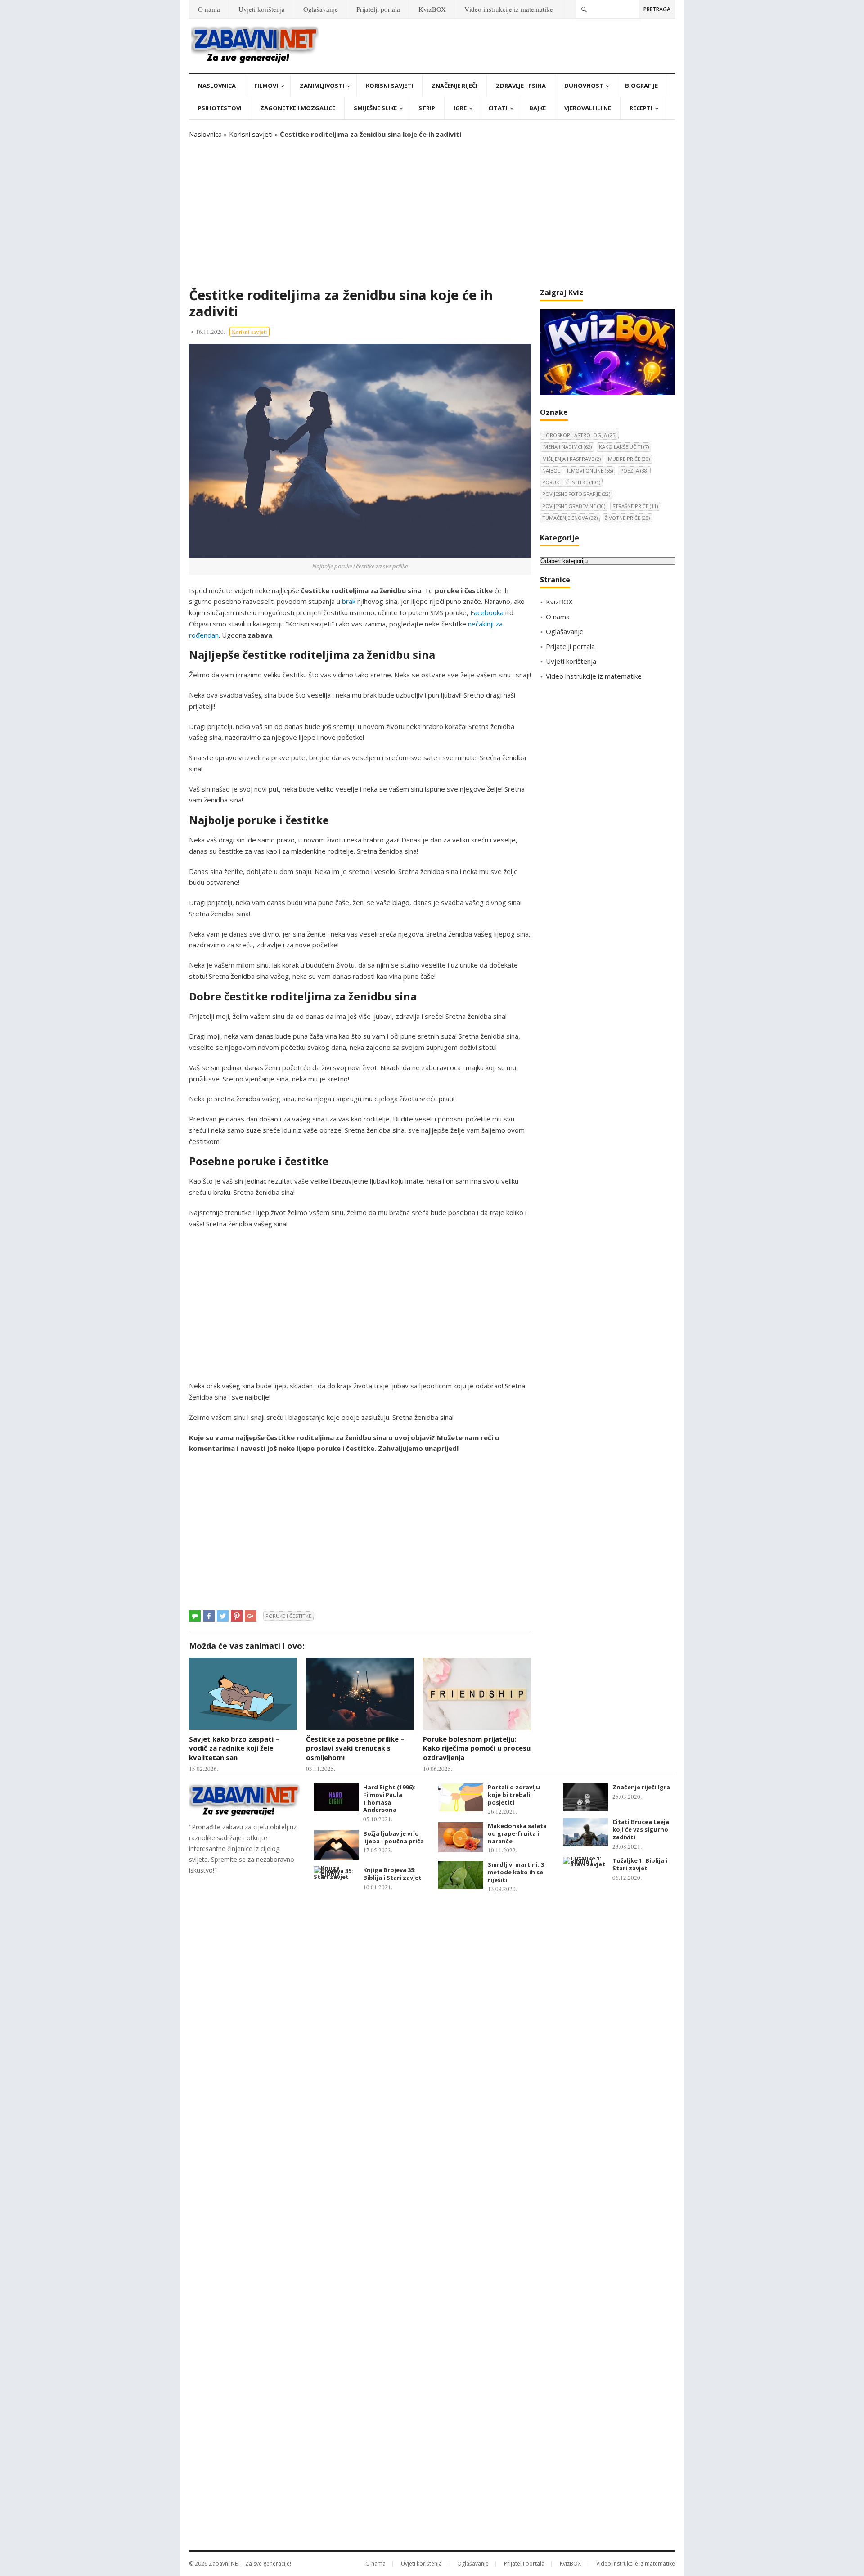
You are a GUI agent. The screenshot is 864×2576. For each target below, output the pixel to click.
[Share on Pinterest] (237, 1616)
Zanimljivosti (322, 86)
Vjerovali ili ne (588, 108)
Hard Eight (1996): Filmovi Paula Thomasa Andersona (389, 1798)
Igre (460, 108)
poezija (634, 471)
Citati (498, 108)
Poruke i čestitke (288, 1616)
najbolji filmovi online (578, 471)
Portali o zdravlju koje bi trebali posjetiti (514, 1795)
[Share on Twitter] (223, 1616)
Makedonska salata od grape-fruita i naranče (517, 1833)
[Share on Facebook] (209, 1616)
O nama (209, 9)
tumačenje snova (570, 518)
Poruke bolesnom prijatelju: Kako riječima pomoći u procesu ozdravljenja (477, 1748)
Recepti (641, 108)
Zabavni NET (225, 2564)
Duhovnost (584, 86)
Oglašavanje (321, 9)
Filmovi (266, 86)
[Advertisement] (432, 213)
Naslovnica (217, 86)
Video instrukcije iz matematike (509, 9)
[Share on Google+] (251, 1616)
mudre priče (629, 459)
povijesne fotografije (576, 494)
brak (349, 601)
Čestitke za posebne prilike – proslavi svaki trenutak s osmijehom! (355, 1748)
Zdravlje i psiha (521, 86)
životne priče (627, 518)
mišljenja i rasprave (571, 459)
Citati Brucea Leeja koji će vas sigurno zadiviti (641, 1829)
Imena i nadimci (567, 447)
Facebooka (487, 612)
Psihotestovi (220, 108)
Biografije (641, 86)
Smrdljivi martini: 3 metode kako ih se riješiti (516, 1872)
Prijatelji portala (378, 9)
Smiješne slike (375, 108)
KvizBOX (432, 9)
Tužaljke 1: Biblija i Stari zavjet (640, 1864)
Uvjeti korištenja (262, 9)
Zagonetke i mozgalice (298, 108)
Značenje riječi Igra (641, 1787)
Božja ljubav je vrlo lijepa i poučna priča (394, 1837)
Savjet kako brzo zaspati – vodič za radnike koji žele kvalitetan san (234, 1748)
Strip (427, 108)
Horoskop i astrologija (579, 435)
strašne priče (635, 506)
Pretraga (657, 9)
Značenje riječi (454, 86)
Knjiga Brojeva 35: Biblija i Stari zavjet (392, 1874)
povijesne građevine (574, 506)
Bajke (538, 108)
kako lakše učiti (624, 447)
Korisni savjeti (389, 86)
